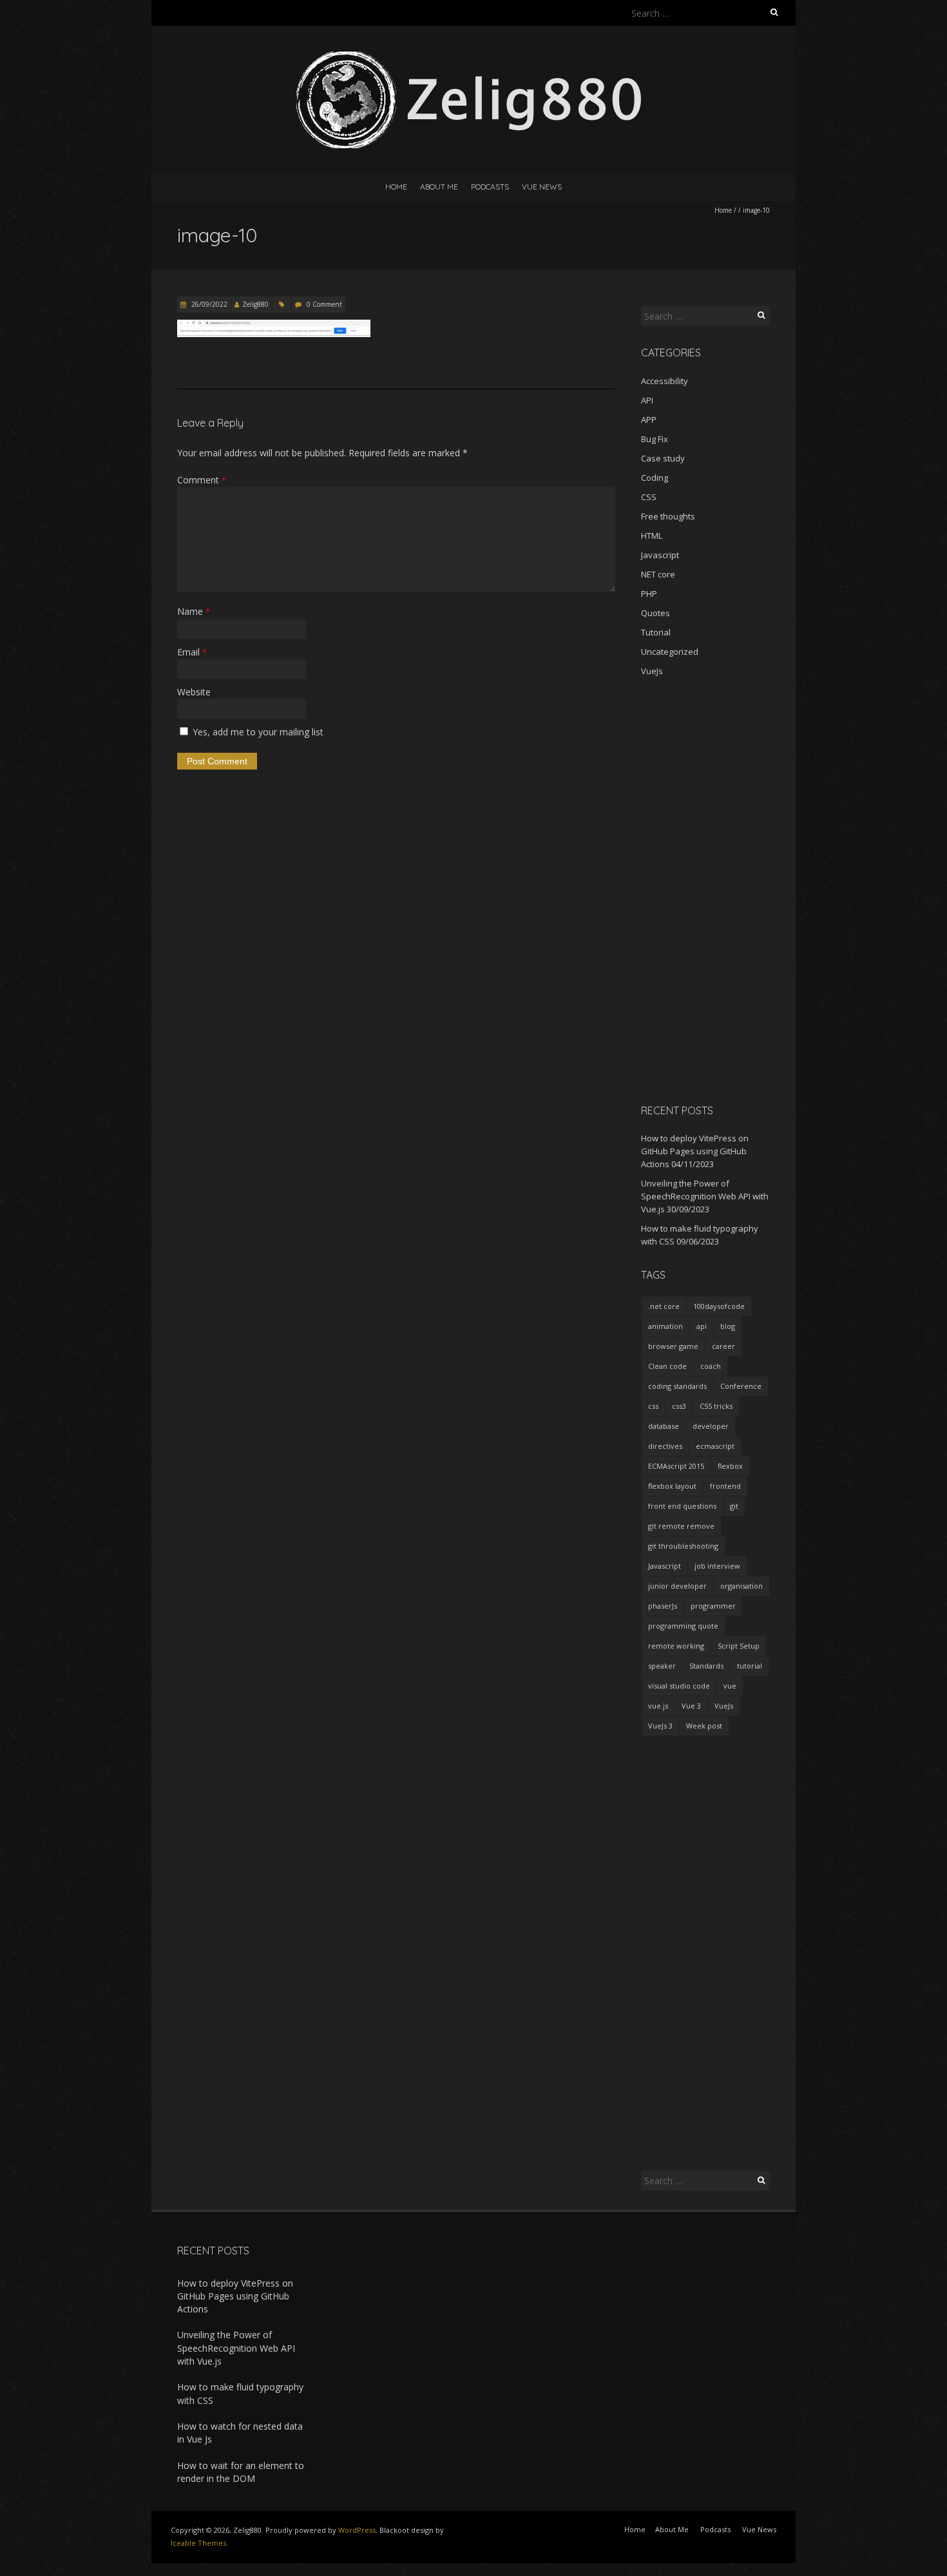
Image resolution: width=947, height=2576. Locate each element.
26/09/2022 (208, 304)
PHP (649, 594)
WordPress (357, 2530)
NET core (658, 574)
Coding (655, 478)
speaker (662, 1666)
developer (711, 1426)
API (647, 400)
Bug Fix (655, 439)
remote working (676, 1646)
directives (665, 1446)
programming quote (683, 1626)
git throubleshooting (683, 1546)
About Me (439, 187)
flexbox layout (672, 1486)
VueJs (652, 671)
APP (649, 420)
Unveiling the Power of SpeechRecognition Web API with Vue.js (705, 1196)
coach (711, 1366)
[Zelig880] (473, 58)
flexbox (730, 1466)
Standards (706, 1666)
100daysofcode (719, 1306)
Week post (704, 1726)
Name (194, 611)
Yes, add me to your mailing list (257, 732)
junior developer (677, 1586)
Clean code (667, 1366)
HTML (652, 536)
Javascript (660, 555)
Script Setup (739, 1646)
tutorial (750, 1666)
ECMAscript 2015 (676, 1466)
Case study (663, 458)
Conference (741, 1386)
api (702, 1326)
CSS (649, 497)
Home (396, 187)
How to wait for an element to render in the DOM (241, 2472)
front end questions (682, 1506)
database (664, 1426)
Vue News (542, 187)
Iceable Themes (198, 2543)
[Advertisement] (705, 890)
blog (728, 1326)
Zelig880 (255, 304)
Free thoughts (668, 516)
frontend (725, 1486)
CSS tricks (716, 1406)
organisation (741, 1586)
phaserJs (663, 1606)
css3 (679, 1406)
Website (194, 692)
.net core (664, 1306)
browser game (673, 1346)
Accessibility (665, 381)
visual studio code (679, 1686)
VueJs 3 (660, 1726)
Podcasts (490, 187)
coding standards (677, 1386)
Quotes (655, 613)
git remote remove (681, 1526)
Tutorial (656, 632)
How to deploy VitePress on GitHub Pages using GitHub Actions (695, 1151)
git (734, 1506)
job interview (717, 1566)
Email (192, 652)
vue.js (658, 1706)
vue (730, 1686)
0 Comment (324, 304)
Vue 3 (691, 1706)
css (653, 1406)
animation (665, 1326)
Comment (202, 480)
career (723, 1346)
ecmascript (715, 1446)
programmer (713, 1606)
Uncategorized (670, 652)
